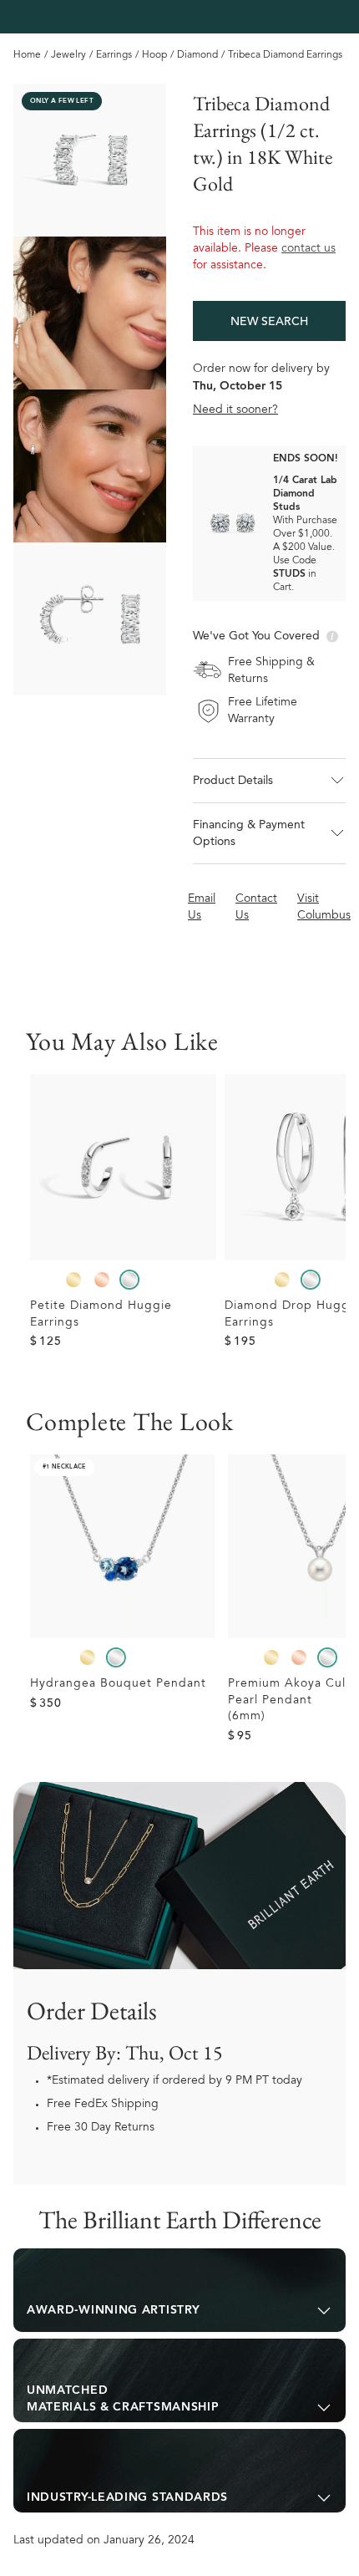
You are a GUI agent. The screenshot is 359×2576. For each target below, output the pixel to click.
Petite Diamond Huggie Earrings (101, 1315)
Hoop (154, 55)
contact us (308, 249)
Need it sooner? (235, 410)
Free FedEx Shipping (103, 2105)
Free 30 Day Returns (101, 2128)
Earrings (114, 55)
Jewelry (68, 55)
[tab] (179, 2290)
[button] (269, 781)
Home (27, 55)
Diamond (197, 55)
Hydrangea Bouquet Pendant (118, 1684)
